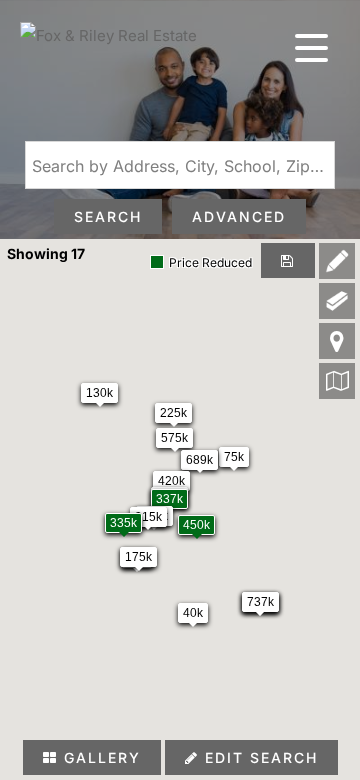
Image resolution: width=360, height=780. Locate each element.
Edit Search (258, 757)
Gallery (99, 757)
